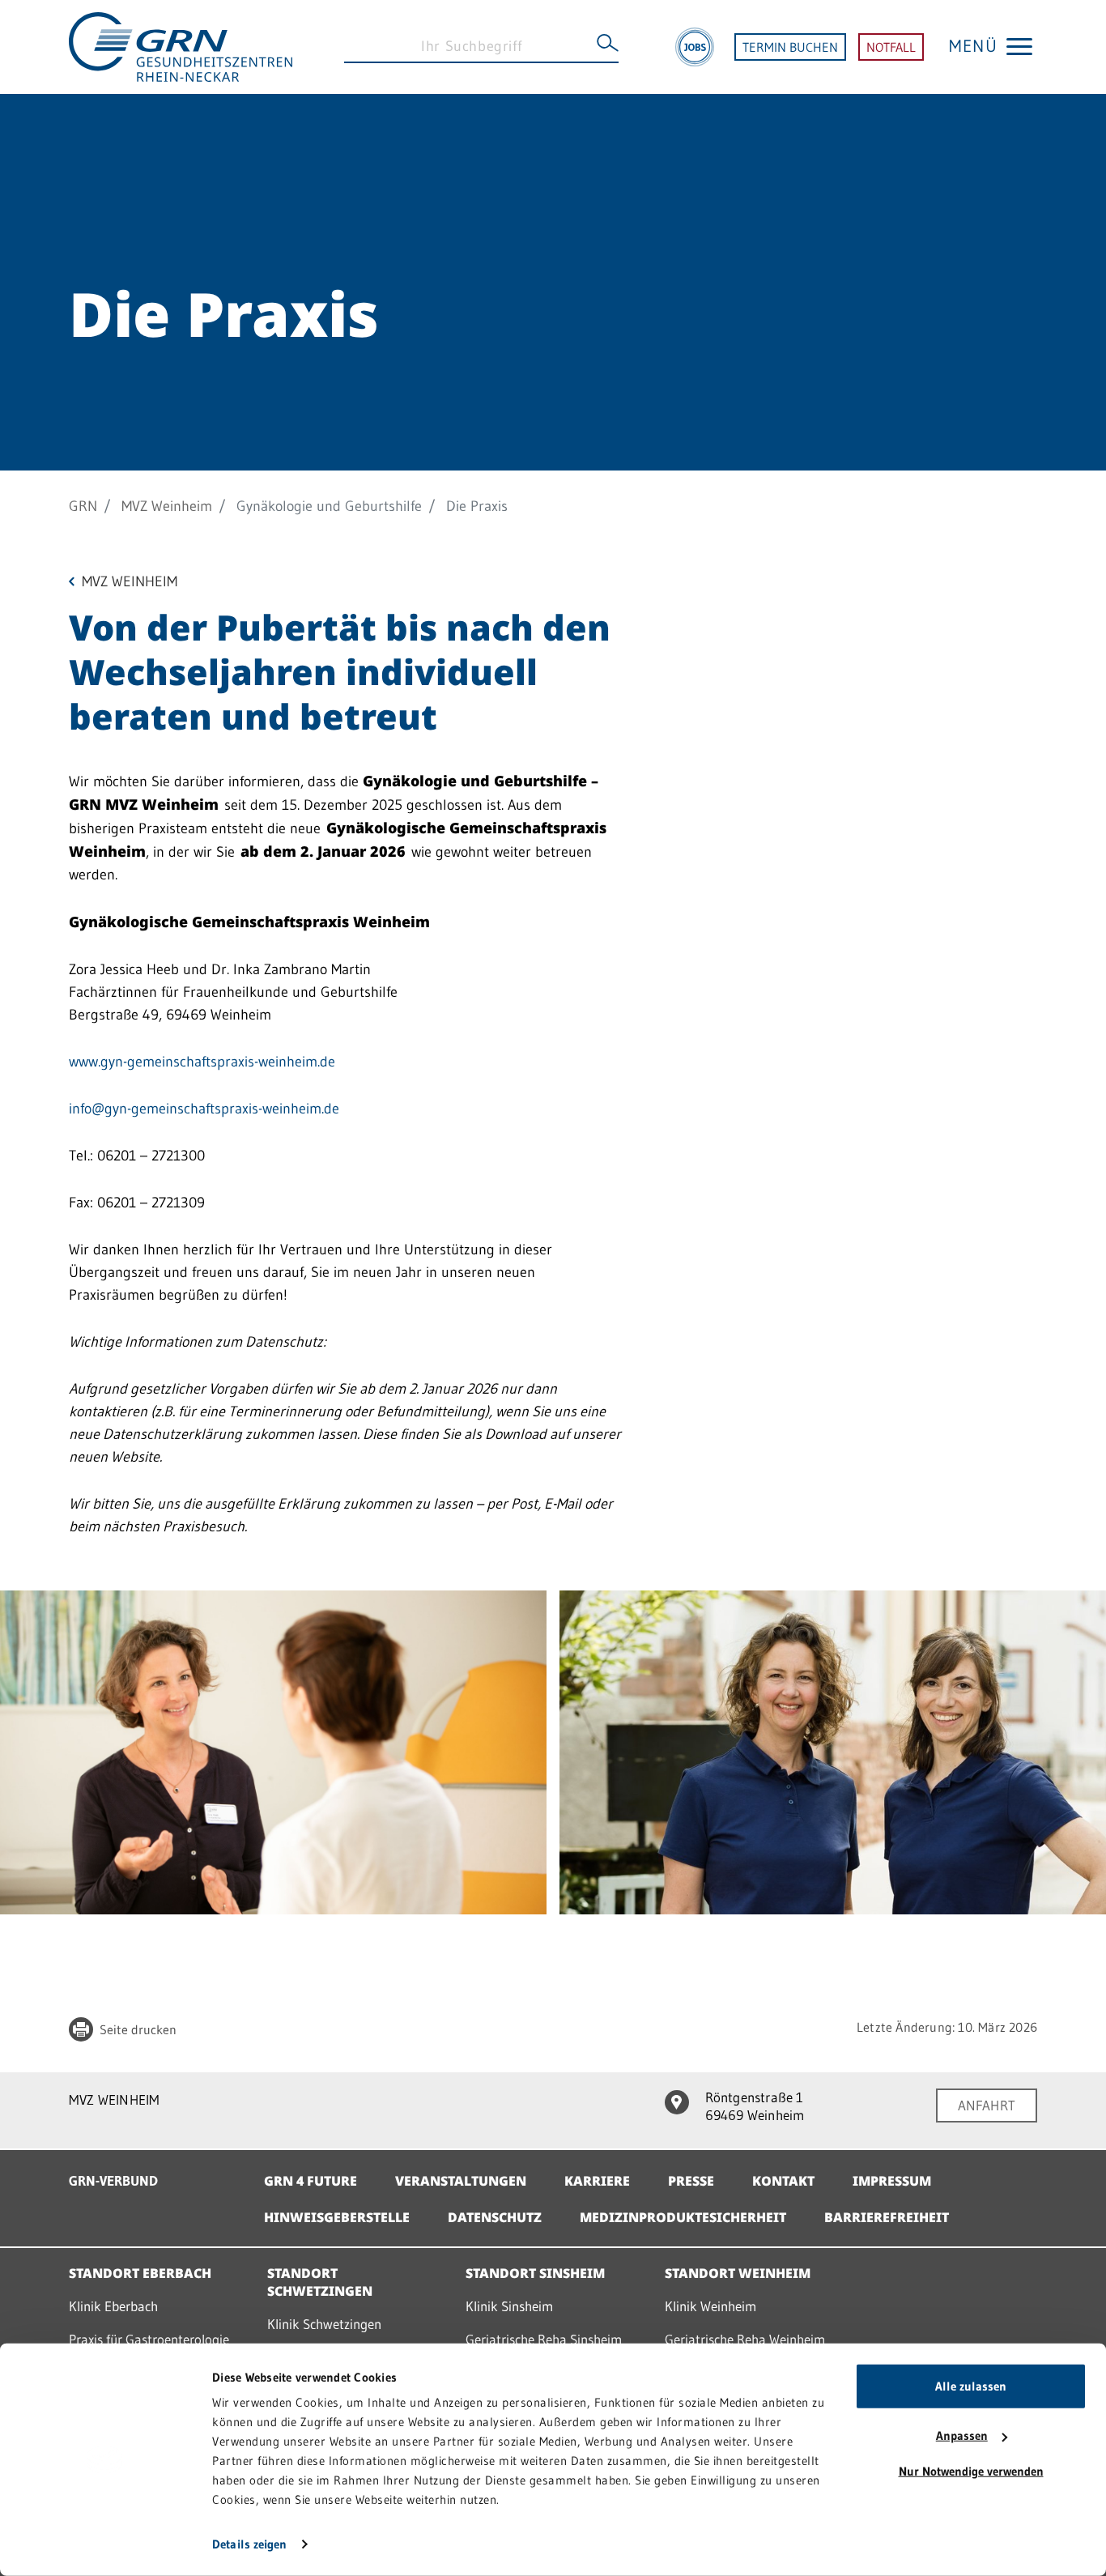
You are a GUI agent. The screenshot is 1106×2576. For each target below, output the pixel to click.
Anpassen (962, 2435)
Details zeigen (249, 2544)
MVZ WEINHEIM (114, 2099)
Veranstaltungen (461, 2181)
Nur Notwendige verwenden (971, 2471)
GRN (83, 506)
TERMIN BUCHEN (790, 47)
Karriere (597, 2181)
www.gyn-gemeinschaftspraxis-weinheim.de (202, 1062)
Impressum (892, 2181)
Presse (691, 2181)
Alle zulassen (971, 2386)
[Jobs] (695, 47)
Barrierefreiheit (887, 2217)
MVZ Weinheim (167, 506)
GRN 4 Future (311, 2181)
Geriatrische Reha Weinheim (745, 2339)
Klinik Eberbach (113, 2306)
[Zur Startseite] (181, 45)
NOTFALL (891, 47)
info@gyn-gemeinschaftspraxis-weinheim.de (204, 1109)
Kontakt (783, 2181)
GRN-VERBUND (113, 2180)
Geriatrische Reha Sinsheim (544, 2339)
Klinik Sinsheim (509, 2306)
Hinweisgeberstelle (337, 2217)
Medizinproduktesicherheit (683, 2217)
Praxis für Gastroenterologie (149, 2339)
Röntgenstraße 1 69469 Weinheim (755, 2106)
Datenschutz (495, 2217)
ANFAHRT (987, 2105)
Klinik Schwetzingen (324, 2324)
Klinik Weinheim (710, 2306)
